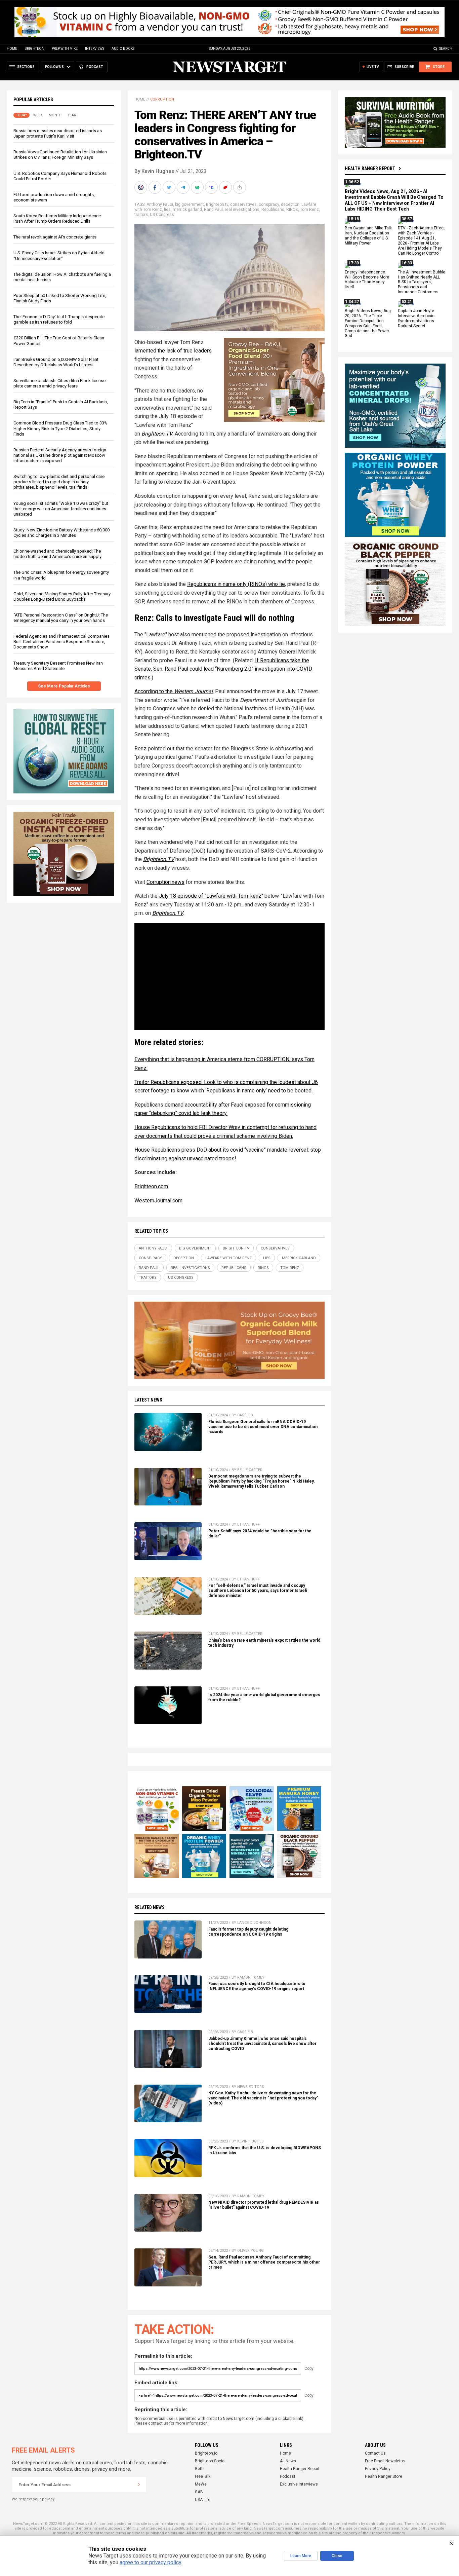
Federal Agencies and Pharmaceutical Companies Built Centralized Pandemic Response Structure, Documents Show (61, 642)
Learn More (301, 2556)
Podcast (288, 2476)
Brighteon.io (206, 2453)
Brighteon (34, 49)
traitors (141, 215)
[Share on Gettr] (226, 187)
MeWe (201, 2484)
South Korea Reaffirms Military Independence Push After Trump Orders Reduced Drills (57, 218)
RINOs (292, 210)
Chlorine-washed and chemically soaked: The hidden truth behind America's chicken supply (57, 554)
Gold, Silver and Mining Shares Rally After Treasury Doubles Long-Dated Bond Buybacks (62, 596)
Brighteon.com (151, 1186)
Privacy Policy (378, 2469)
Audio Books (123, 49)
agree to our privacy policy (150, 2562)
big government (190, 204)
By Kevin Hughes (154, 171)
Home (12, 49)
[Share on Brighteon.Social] (141, 187)
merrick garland (187, 210)
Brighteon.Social (210, 2461)
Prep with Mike (65, 49)
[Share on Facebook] (156, 187)
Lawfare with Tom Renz (228, 1258)
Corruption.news (165, 882)
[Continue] (139, 2485)
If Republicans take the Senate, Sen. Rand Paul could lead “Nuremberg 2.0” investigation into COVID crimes (223, 669)
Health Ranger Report (370, 169)
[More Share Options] (240, 187)
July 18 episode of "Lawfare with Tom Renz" (211, 896)
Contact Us (375, 2453)
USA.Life (203, 2500)
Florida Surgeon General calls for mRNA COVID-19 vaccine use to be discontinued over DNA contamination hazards (263, 1427)
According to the (174, 691)
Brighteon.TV (159, 859)
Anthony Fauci (160, 204)
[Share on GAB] (198, 187)
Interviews (95, 49)
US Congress (162, 215)
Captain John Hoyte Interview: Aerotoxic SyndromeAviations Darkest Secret (416, 318)
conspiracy (269, 204)
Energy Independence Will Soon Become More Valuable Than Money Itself (367, 280)
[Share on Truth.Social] (212, 187)
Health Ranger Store (384, 2476)
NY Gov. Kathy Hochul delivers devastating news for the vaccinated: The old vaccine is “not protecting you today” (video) (263, 2098)
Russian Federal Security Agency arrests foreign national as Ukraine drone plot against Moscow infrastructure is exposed (60, 455)
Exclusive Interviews (299, 2484)
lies (167, 210)
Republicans (273, 210)
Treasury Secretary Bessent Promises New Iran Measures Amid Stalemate (58, 666)
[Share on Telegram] (184, 187)
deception (290, 204)
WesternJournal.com (158, 1201)
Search (446, 49)
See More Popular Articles (64, 686)
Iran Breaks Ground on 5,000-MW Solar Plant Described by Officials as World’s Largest (56, 362)
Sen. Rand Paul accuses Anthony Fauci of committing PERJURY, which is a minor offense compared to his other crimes (264, 2262)
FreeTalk (203, 2476)
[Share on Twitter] (170, 187)
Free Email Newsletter (385, 2461)
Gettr (199, 2469)
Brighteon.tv (217, 204)
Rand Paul (213, 210)
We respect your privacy (33, 2499)
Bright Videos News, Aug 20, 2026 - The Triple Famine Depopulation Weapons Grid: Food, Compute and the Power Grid (368, 323)
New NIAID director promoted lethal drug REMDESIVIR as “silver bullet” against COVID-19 (264, 2205)
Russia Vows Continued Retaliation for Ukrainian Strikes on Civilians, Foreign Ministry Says (60, 155)
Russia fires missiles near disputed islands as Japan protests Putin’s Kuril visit (58, 133)
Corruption (162, 99)
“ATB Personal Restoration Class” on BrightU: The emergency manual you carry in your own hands (61, 618)
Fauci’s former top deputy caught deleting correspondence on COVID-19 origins (248, 1932)
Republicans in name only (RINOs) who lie (236, 584)
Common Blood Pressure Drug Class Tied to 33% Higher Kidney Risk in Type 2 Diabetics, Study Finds (60, 428)
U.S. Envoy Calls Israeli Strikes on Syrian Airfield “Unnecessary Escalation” (59, 255)
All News (288, 2461)
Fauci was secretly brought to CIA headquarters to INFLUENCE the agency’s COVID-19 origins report (257, 1986)
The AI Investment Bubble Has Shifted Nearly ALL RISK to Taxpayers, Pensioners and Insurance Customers (422, 282)
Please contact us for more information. (172, 2423)
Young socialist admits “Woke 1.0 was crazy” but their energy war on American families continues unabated (61, 509)
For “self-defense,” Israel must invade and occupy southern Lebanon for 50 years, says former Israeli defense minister (258, 1591)
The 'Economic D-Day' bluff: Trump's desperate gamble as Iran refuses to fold (59, 319)
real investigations (242, 210)
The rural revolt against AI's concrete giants (55, 237)
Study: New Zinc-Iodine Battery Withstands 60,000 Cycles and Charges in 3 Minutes (61, 533)
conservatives (243, 204)
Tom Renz (309, 210)
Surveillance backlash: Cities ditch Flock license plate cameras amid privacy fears (59, 383)
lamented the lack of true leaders (173, 351)
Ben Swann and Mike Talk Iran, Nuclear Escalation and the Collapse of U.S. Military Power (368, 236)
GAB (199, 2492)
